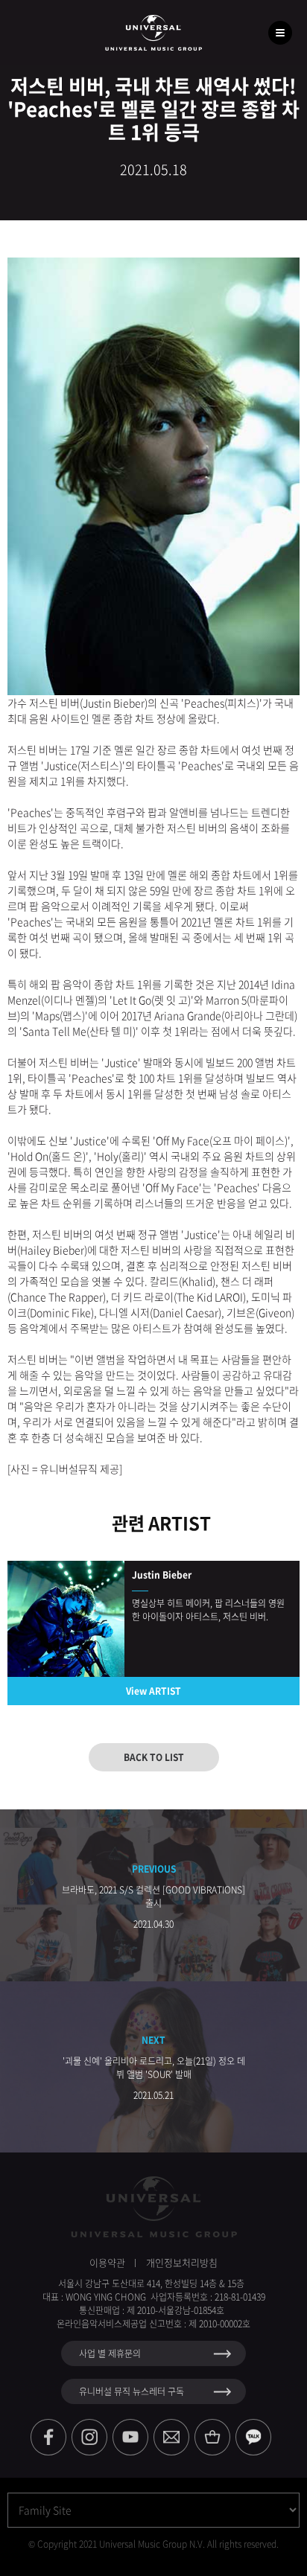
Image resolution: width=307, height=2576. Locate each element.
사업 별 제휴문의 (110, 2353)
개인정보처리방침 (182, 2262)
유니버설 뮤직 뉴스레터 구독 (132, 2391)
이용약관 (107, 2262)
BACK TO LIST (154, 1757)
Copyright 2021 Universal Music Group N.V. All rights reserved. (158, 2544)
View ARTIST (153, 1691)
